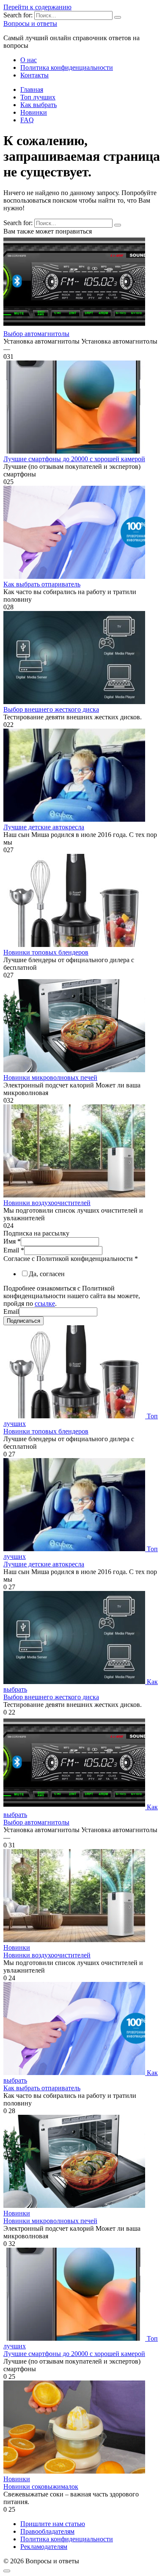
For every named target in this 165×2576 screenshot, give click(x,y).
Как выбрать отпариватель (42, 584)
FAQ (27, 120)
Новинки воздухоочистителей (47, 1203)
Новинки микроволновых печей (50, 1077)
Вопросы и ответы (30, 23)
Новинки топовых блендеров (46, 952)
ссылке (45, 1303)
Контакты (34, 75)
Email (14, 1250)
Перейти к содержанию (37, 7)
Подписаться (23, 1321)
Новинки (34, 112)
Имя (12, 1241)
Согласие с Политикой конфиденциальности (71, 1259)
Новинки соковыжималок (41, 2487)
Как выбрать (38, 105)
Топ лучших (38, 97)
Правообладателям (47, 2531)
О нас (29, 60)
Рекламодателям (44, 2547)
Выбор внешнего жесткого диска (51, 709)
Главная (32, 89)
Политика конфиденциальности (67, 67)
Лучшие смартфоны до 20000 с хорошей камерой (74, 459)
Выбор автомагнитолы (36, 334)
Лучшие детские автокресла (44, 827)
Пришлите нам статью (53, 2524)
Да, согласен (47, 1274)
